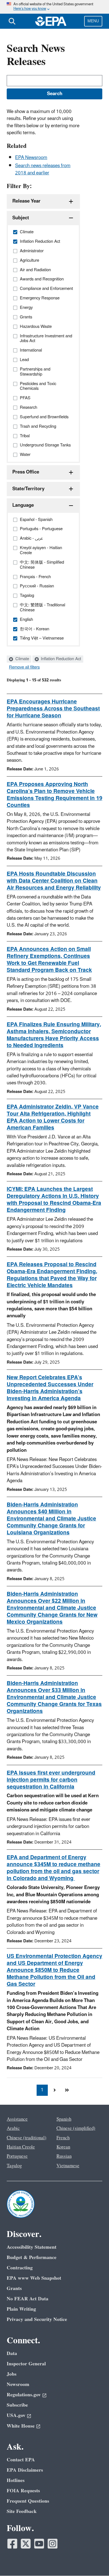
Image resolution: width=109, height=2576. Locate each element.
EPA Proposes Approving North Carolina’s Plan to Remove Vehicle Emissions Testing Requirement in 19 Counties (54, 795)
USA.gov (16, 2415)
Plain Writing (21, 2309)
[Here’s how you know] (54, 7)
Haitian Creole (21, 2147)
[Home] (51, 21)
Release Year (26, 201)
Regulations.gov (24, 2395)
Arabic (13, 2128)
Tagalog (14, 2166)
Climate (22, 659)
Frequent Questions (28, 2501)
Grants (14, 2288)
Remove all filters (24, 667)
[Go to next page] (54, 2090)
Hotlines (16, 2480)
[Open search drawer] (12, 21)
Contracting (20, 2268)
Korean (63, 2147)
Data (12, 2353)
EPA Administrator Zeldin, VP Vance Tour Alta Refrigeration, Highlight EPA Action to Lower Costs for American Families (53, 1117)
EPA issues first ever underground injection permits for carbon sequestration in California (51, 1780)
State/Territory (28, 489)
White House (21, 2426)
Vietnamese (68, 2166)
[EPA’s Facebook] (12, 2544)
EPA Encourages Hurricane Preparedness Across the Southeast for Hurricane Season (53, 709)
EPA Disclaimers (25, 2470)
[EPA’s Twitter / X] (26, 2544)
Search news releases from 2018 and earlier (43, 169)
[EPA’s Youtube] (39, 2544)
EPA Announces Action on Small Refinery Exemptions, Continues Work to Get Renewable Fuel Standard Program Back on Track (49, 960)
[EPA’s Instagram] (53, 2544)
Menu (93, 21)
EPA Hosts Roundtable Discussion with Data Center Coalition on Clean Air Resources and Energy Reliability (54, 881)
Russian (64, 2156)
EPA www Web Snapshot (34, 2278)
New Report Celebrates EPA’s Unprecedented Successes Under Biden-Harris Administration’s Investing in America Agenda (50, 1388)
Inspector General (26, 2364)
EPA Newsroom (31, 158)
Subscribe (17, 2405)
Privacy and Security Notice (37, 2319)
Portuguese (17, 2156)
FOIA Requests (23, 2491)
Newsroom (18, 2384)
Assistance (17, 2119)
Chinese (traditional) (27, 2138)
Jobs (12, 2374)
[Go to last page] (67, 2090)
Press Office (26, 472)
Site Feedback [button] (22, 2511)
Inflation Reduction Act (60, 659)
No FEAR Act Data (28, 2299)
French (63, 2138)
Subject (21, 218)
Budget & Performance (32, 2257)
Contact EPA (21, 2460)
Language (23, 505)
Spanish (64, 2119)
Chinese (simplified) (76, 2128)
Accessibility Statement (32, 2247)
